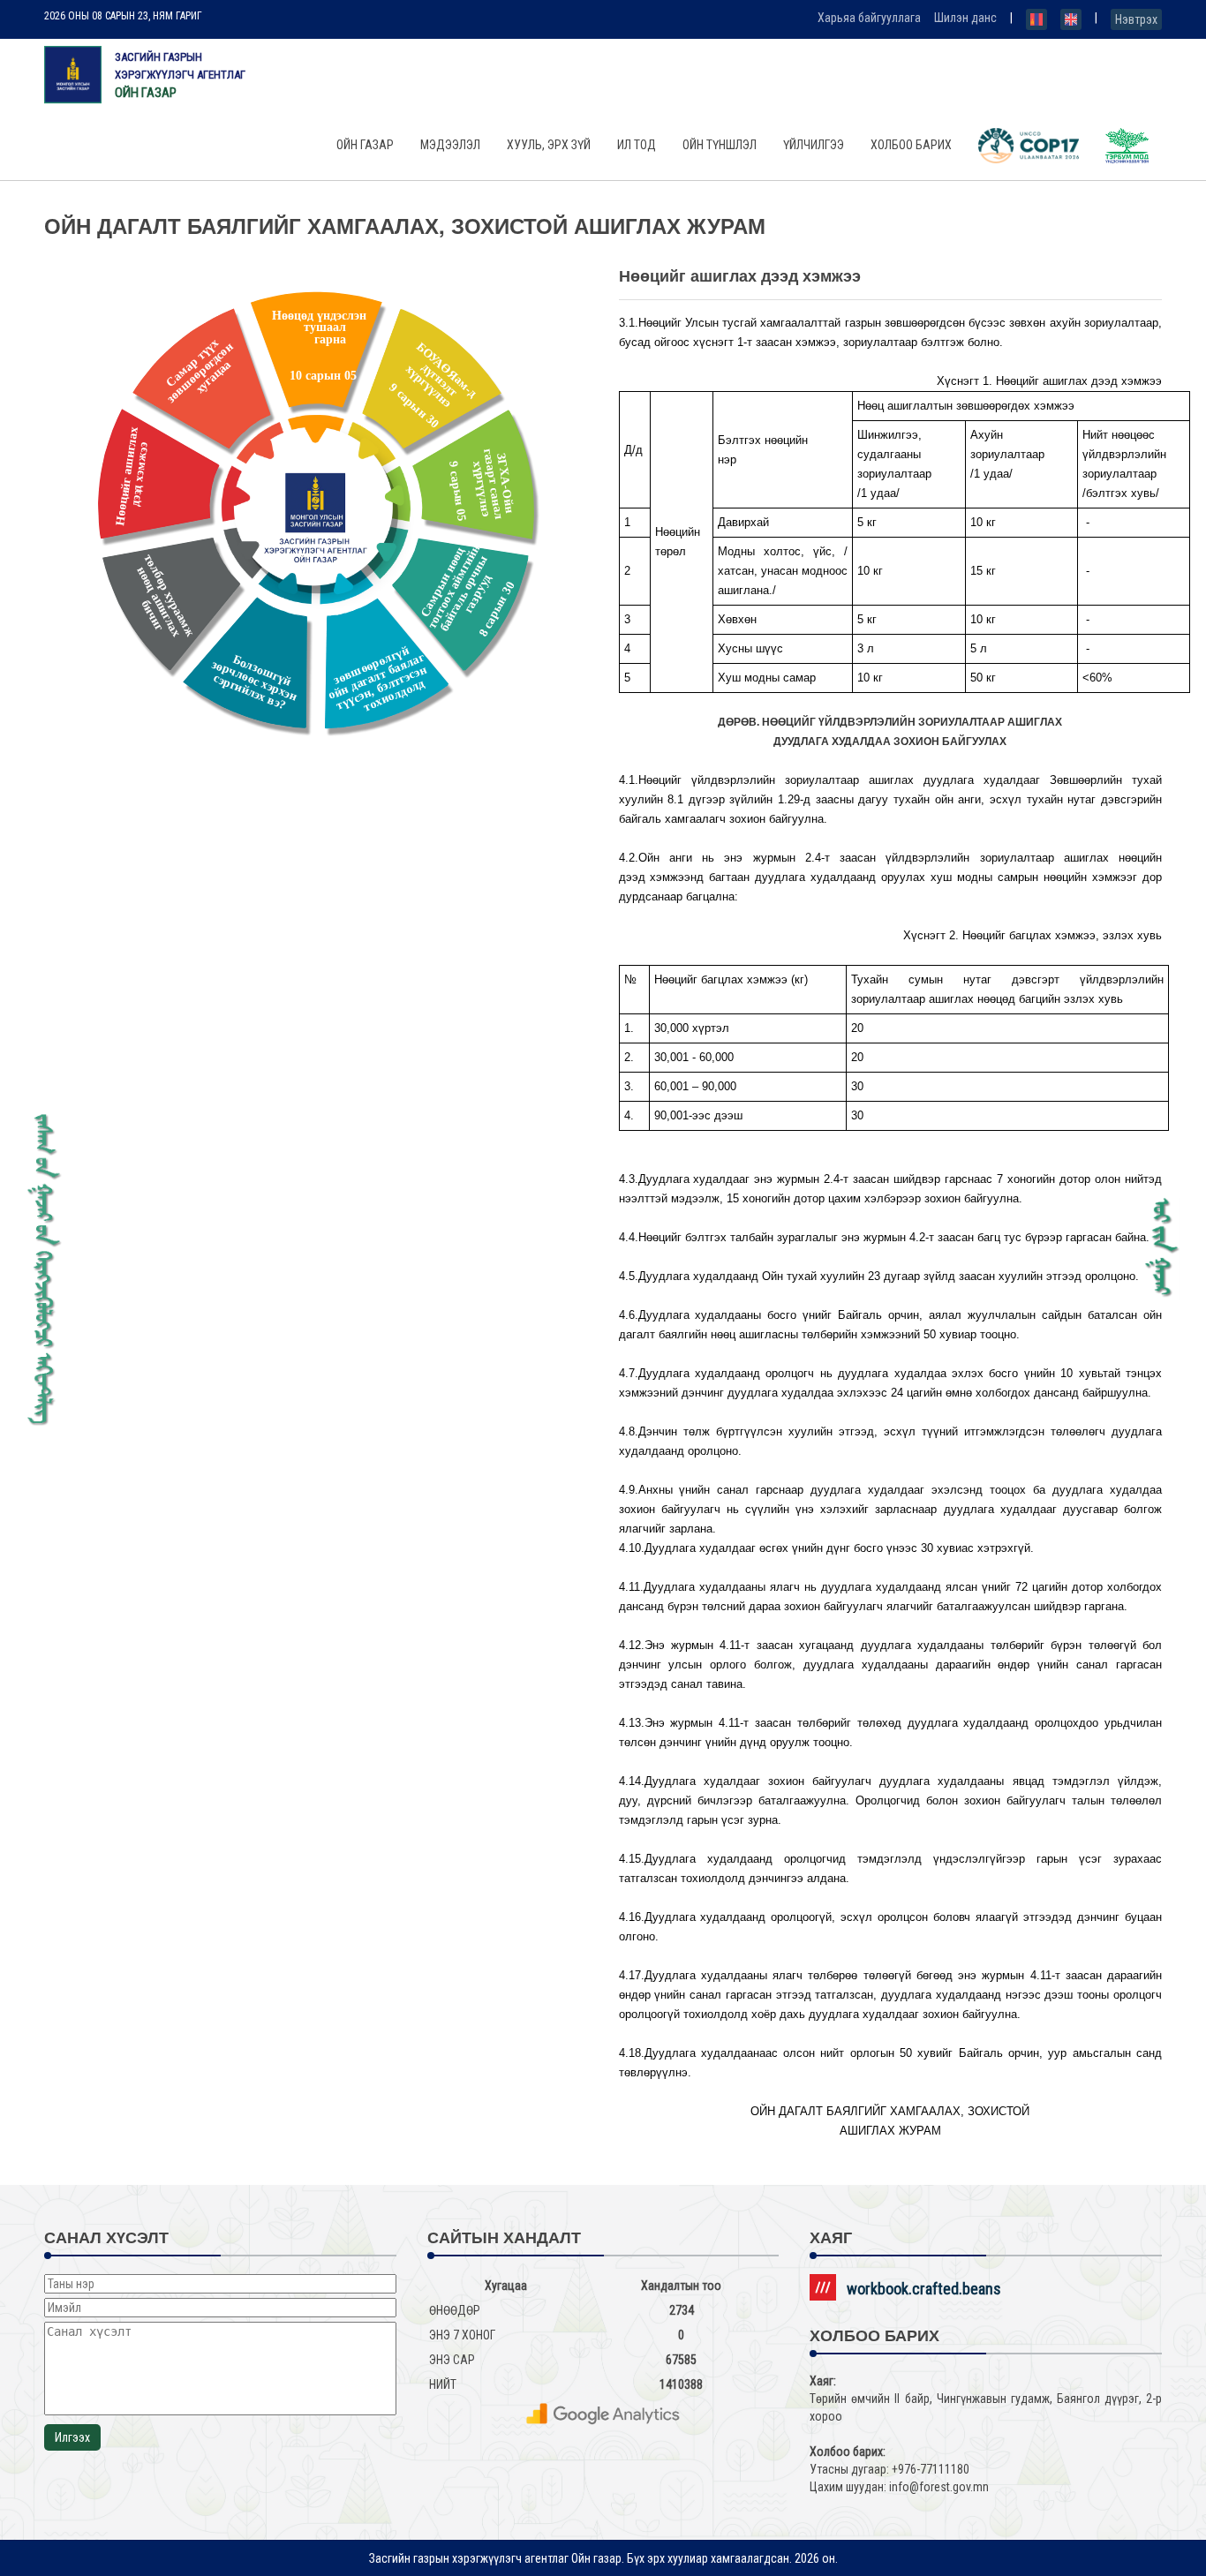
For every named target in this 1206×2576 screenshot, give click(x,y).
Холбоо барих (911, 145)
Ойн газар (365, 145)
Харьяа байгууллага (869, 18)
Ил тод (637, 145)
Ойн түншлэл (720, 145)
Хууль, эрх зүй (549, 145)
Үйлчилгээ (814, 145)
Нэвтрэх (1136, 19)
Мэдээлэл (450, 145)
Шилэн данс (965, 18)
